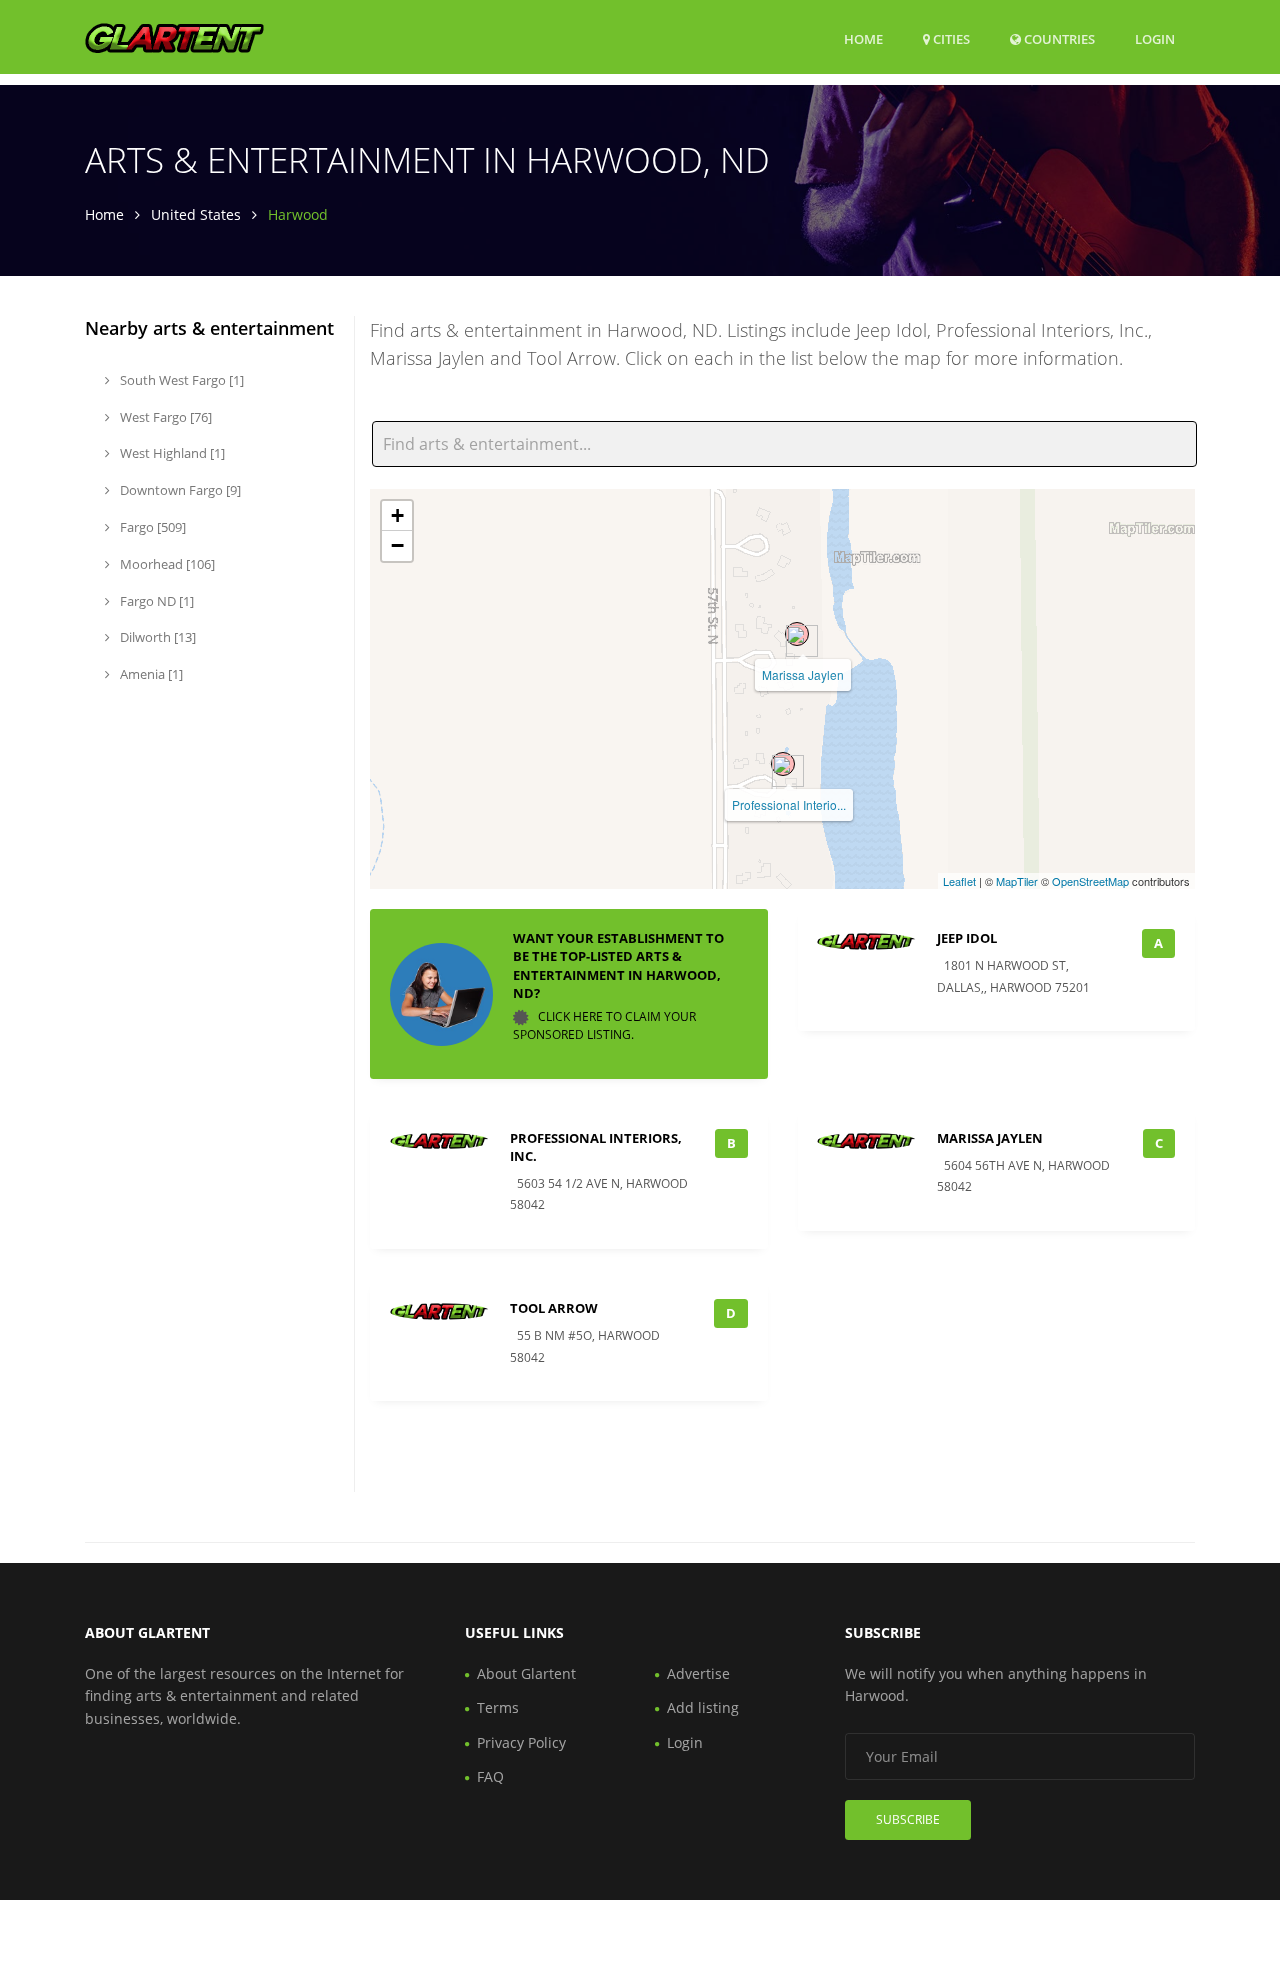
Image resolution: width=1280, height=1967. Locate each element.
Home (863, 39)
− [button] (397, 545)
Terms (498, 1707)
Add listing (703, 1707)
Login (1155, 38)
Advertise (698, 1673)
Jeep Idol (967, 938)
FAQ (490, 1776)
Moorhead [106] (166, 564)
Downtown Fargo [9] (179, 490)
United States (196, 214)
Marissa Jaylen (803, 674)
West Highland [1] (171, 453)
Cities (950, 39)
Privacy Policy (521, 1742)
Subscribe (908, 1819)
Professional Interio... (789, 804)
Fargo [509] (151, 527)
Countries (1058, 38)
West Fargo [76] (164, 417)
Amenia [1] (150, 674)
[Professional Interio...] (783, 764)
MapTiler (1017, 881)
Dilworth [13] (156, 637)
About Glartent (526, 1673)
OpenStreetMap (1090, 881)
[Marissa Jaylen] (797, 634)
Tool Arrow (554, 1308)
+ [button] (397, 515)
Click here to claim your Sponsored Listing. (604, 1025)
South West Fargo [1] (180, 380)
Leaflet (959, 881)
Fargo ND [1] (155, 601)
